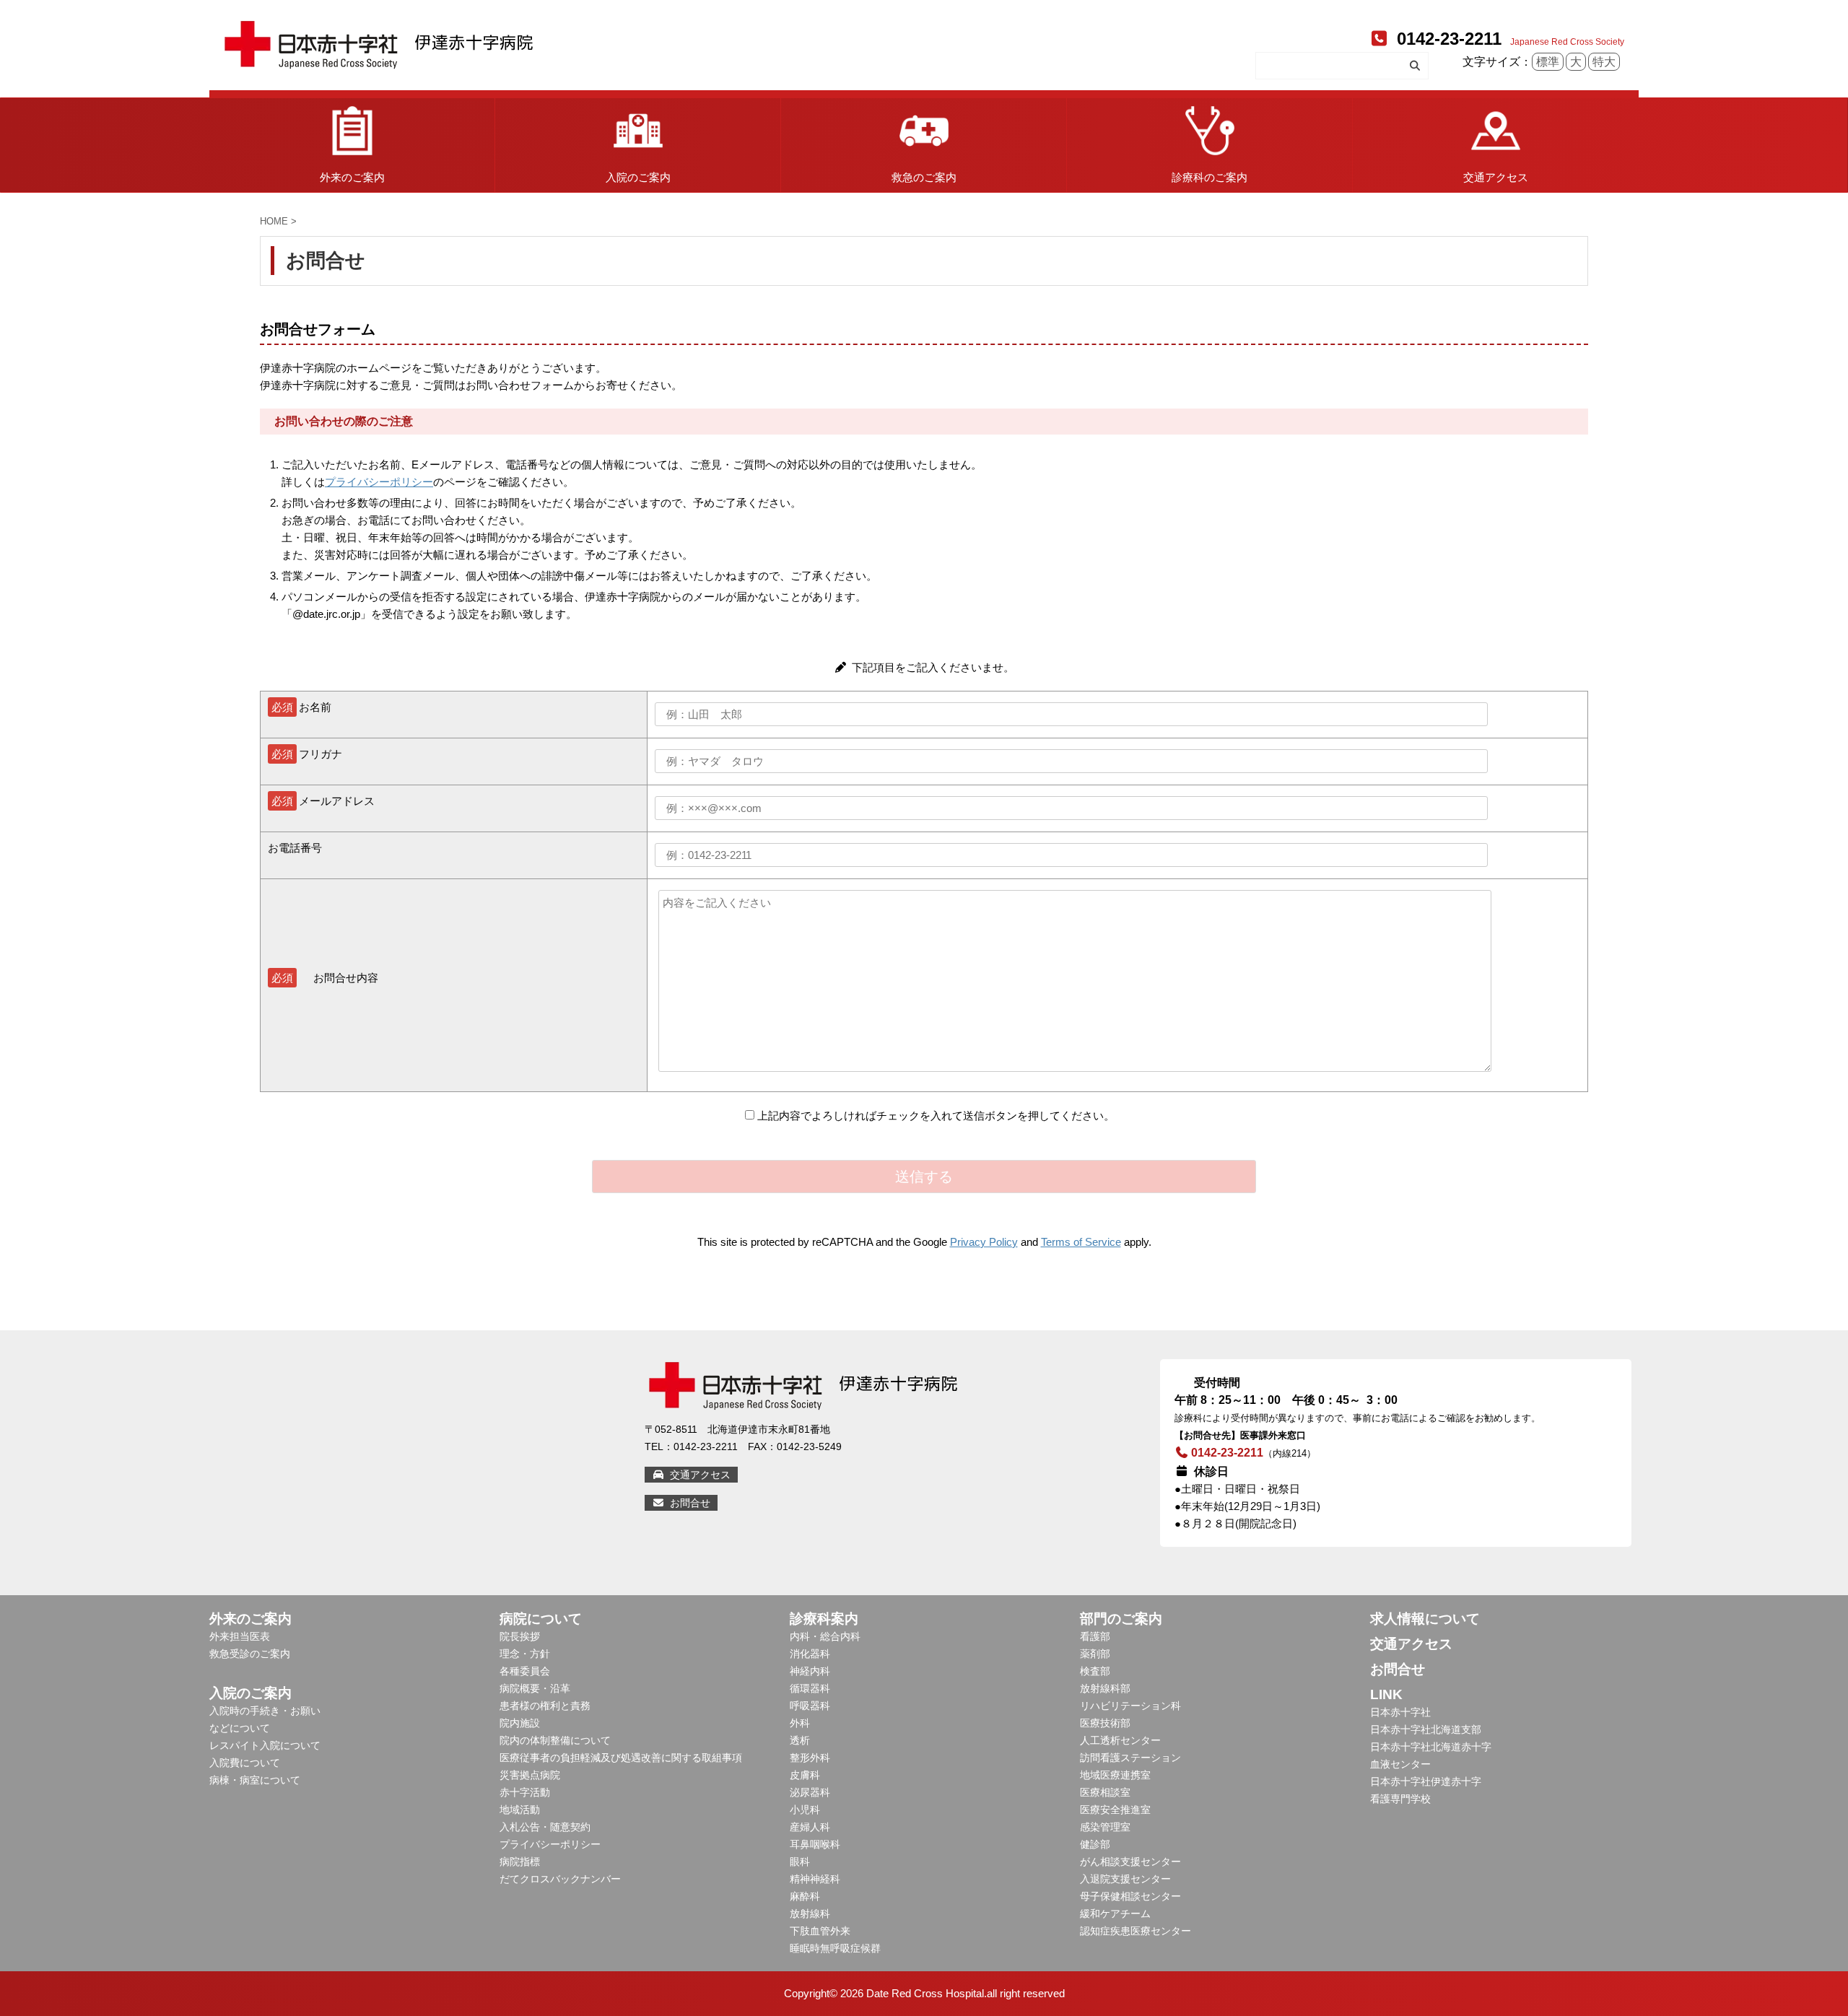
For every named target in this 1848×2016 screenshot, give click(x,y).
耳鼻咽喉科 (815, 1844)
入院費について (245, 1763)
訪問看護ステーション (1130, 1758)
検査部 (1095, 1671)
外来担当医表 (240, 1636)
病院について (541, 1619)
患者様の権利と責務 (545, 1706)
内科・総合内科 (825, 1636)
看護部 (1095, 1636)
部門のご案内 (1121, 1619)
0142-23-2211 (1447, 39)
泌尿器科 (810, 1792)
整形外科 (810, 1758)
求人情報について (1425, 1619)
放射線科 (810, 1914)
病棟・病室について (255, 1780)
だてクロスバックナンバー (560, 1879)
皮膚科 (805, 1775)
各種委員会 (525, 1671)
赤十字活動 (525, 1792)
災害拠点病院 (530, 1775)
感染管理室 (1105, 1827)
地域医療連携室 (1115, 1775)
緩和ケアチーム (1115, 1914)
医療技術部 (1105, 1723)
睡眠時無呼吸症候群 (835, 1948)
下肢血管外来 (820, 1931)
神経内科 (810, 1671)
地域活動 (520, 1810)
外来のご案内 (352, 177)
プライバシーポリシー (379, 482)
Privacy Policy (984, 1242)
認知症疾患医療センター (1136, 1931)
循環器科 (810, 1688)
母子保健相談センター (1130, 1896)
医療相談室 (1105, 1792)
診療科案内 (824, 1619)
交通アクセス (1496, 177)
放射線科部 (1105, 1688)
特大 (1604, 62)
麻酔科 (805, 1896)
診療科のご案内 (1210, 177)
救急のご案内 (924, 177)
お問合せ (689, 1503)
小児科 (805, 1810)
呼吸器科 (810, 1706)
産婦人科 (810, 1827)
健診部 (1095, 1844)
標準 (1548, 62)
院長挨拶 (520, 1636)
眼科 (800, 1862)
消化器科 (810, 1654)
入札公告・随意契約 (545, 1827)
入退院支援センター (1125, 1879)
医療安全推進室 (1115, 1810)
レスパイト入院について (265, 1745)
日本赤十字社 (1400, 1712)
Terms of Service (1081, 1242)
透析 (800, 1740)
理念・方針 (525, 1654)
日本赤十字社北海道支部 (1426, 1729)
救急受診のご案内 (250, 1654)
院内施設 (520, 1723)
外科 (800, 1723)
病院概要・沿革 (535, 1688)
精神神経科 (815, 1879)
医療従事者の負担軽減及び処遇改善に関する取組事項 (621, 1758)
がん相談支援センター (1130, 1862)
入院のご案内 (638, 177)
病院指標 (520, 1862)
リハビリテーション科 (1130, 1706)
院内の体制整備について (555, 1740)
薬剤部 (1095, 1654)
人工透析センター (1120, 1740)
